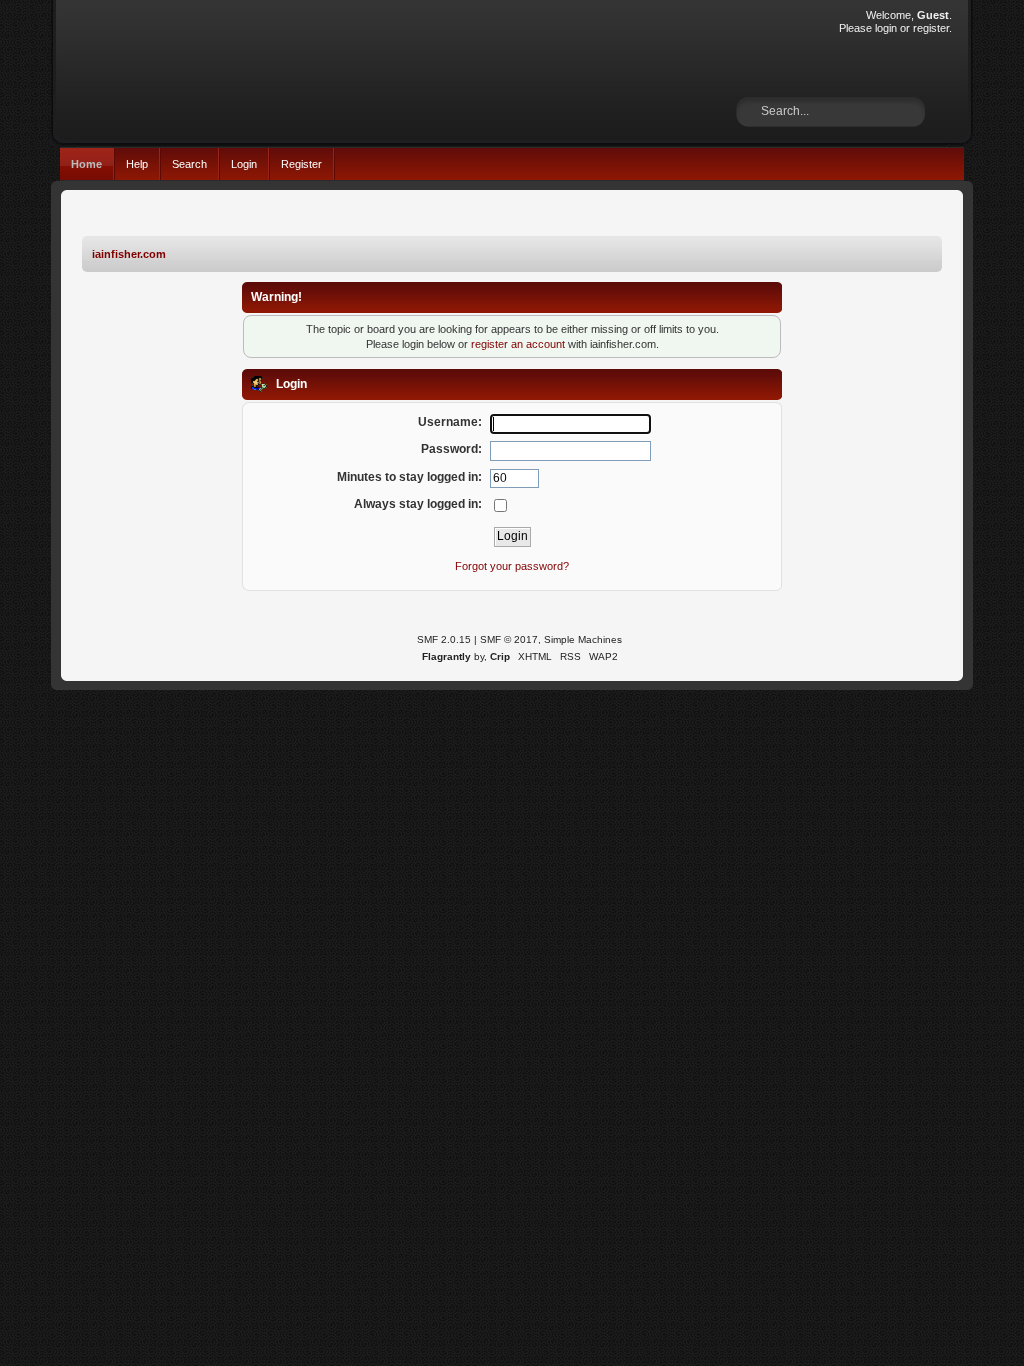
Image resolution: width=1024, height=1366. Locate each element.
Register (301, 164)
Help (137, 164)
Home (86, 164)
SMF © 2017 (509, 639)
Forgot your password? (512, 566)
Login (244, 164)
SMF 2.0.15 (444, 639)
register (931, 28)
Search (189, 164)
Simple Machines (583, 639)
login (886, 28)
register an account (518, 344)
